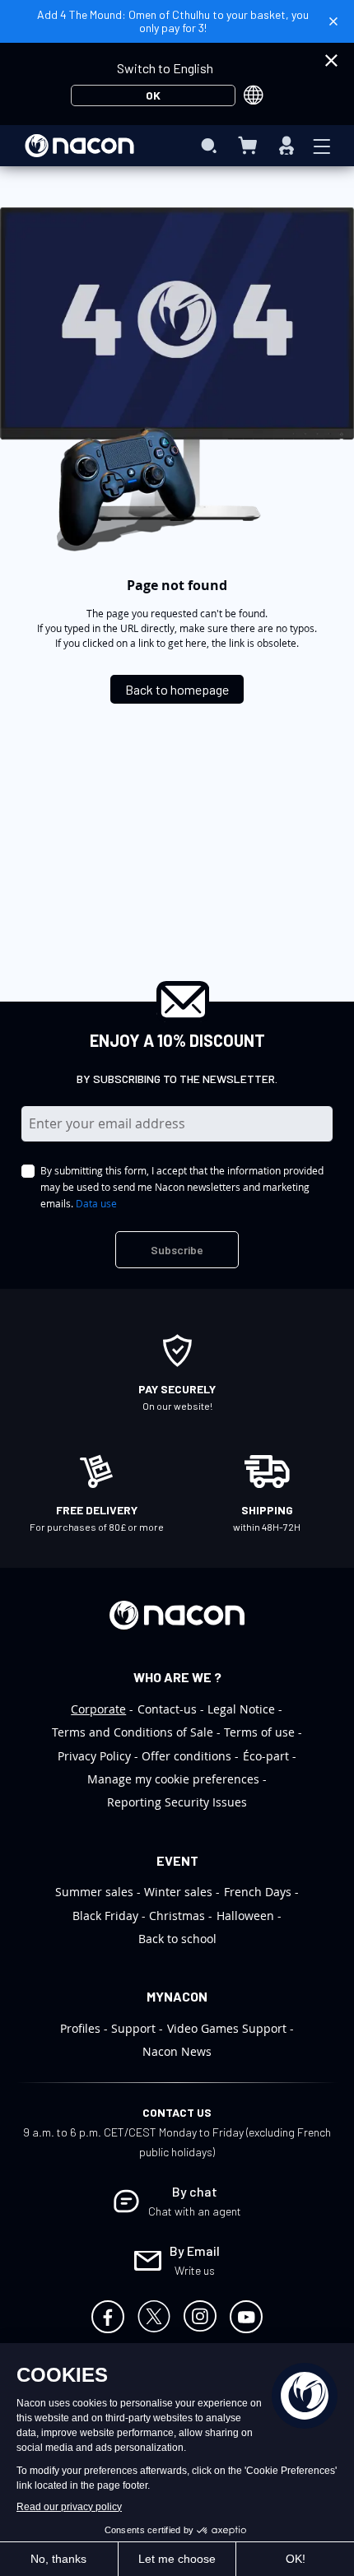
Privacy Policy (94, 1756)
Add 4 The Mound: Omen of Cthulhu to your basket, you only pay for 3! (173, 21)
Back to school (177, 1939)
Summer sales (94, 1892)
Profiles (80, 2028)
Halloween (245, 1916)
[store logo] (79, 146)
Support (133, 2028)
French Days (258, 1892)
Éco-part (266, 1756)
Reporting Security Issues (177, 1802)
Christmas (177, 1916)
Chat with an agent (195, 2211)
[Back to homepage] (177, 676)
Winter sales (178, 1892)
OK (153, 95)
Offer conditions (186, 1756)
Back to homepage (177, 689)
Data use (96, 1203)
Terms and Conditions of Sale (133, 1732)
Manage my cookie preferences (173, 1779)
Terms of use (259, 1732)
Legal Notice (241, 1709)
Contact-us (167, 1709)
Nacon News (177, 2051)
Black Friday (105, 1916)
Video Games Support (227, 2028)
